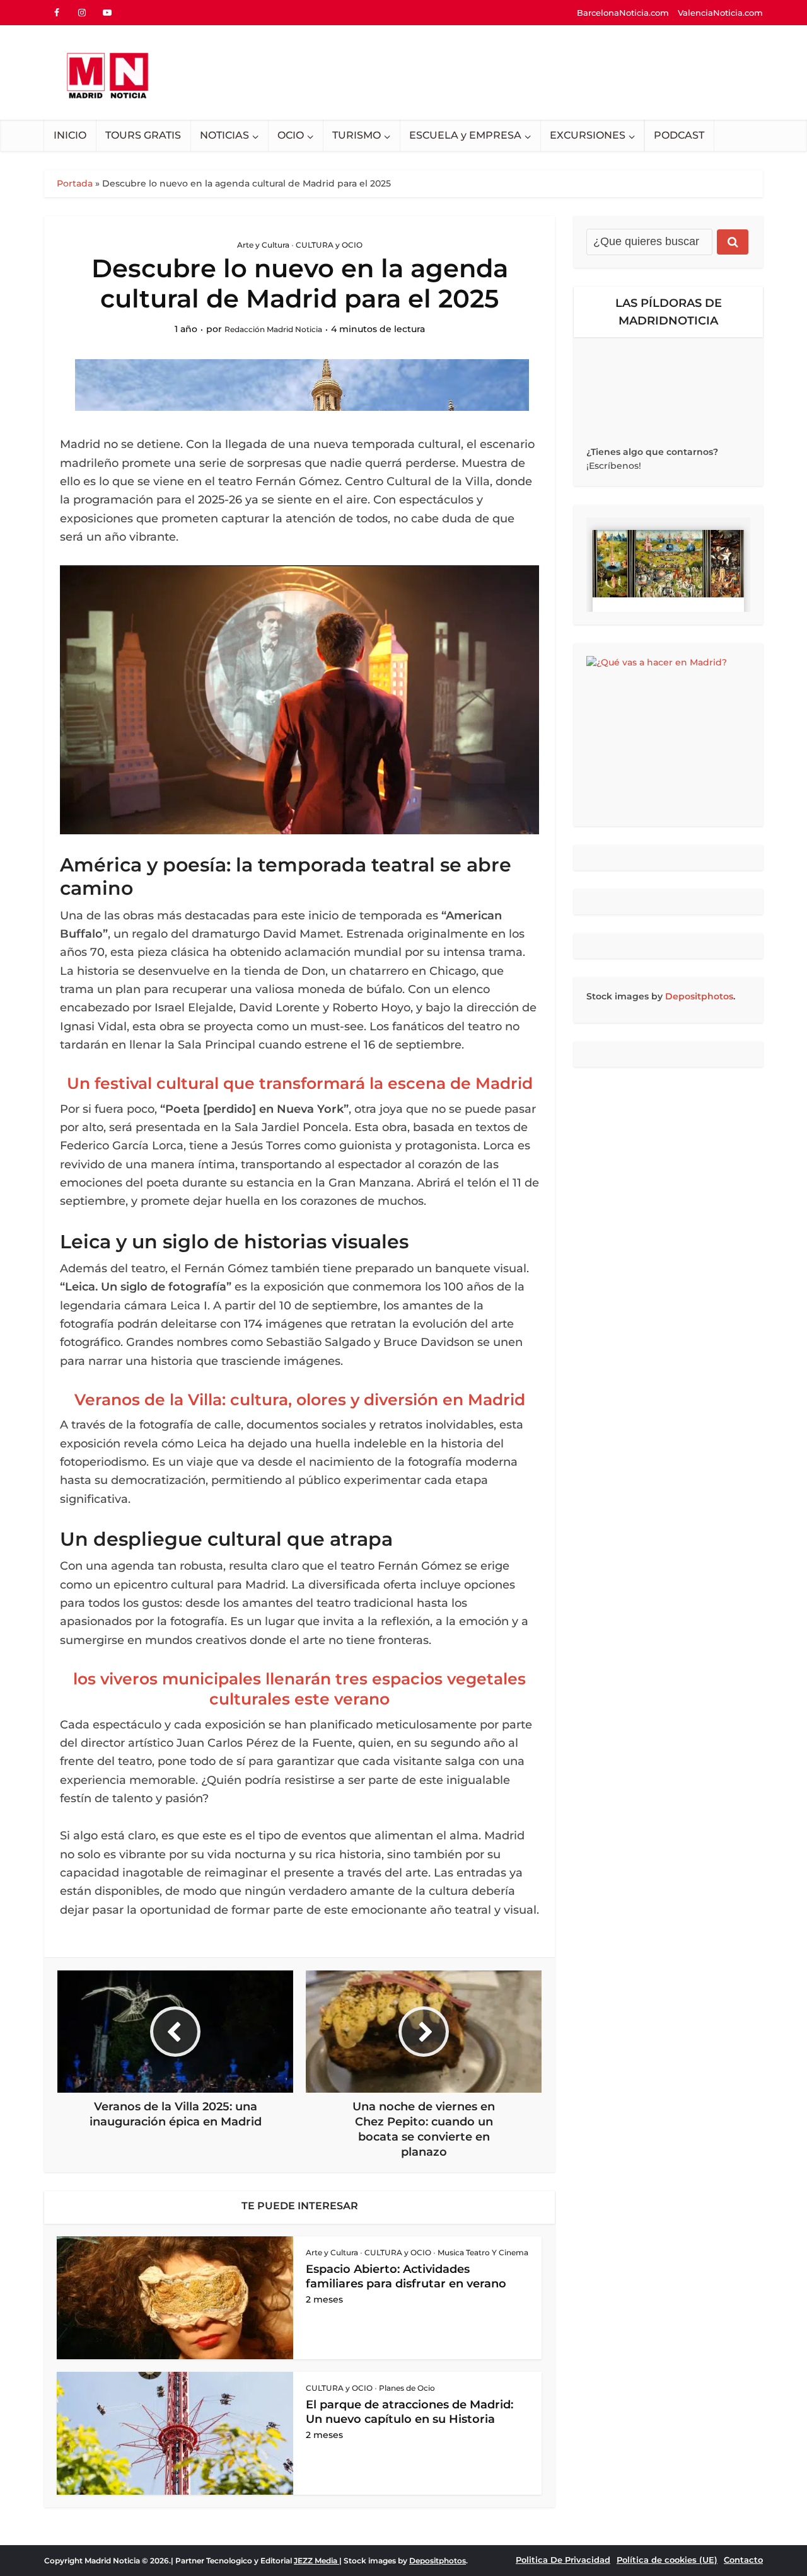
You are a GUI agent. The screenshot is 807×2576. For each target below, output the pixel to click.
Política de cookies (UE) (667, 2560)
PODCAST (679, 135)
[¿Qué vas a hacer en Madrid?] (668, 735)
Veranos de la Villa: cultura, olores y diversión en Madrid (300, 1400)
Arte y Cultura (263, 245)
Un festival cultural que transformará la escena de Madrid (300, 1083)
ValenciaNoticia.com (720, 13)
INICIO (70, 135)
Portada (75, 183)
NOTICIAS (224, 135)
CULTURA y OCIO (329, 245)
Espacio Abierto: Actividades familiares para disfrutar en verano (406, 2276)
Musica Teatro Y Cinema (483, 2252)
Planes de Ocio (407, 2388)
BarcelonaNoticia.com (623, 13)
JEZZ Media (316, 2561)
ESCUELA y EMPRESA (465, 135)
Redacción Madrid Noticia (273, 329)
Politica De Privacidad (563, 2560)
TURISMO (357, 135)
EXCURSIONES (588, 135)
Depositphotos (699, 996)
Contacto (743, 2560)
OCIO (291, 135)
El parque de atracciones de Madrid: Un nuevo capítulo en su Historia (409, 2412)
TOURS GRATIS (143, 135)
